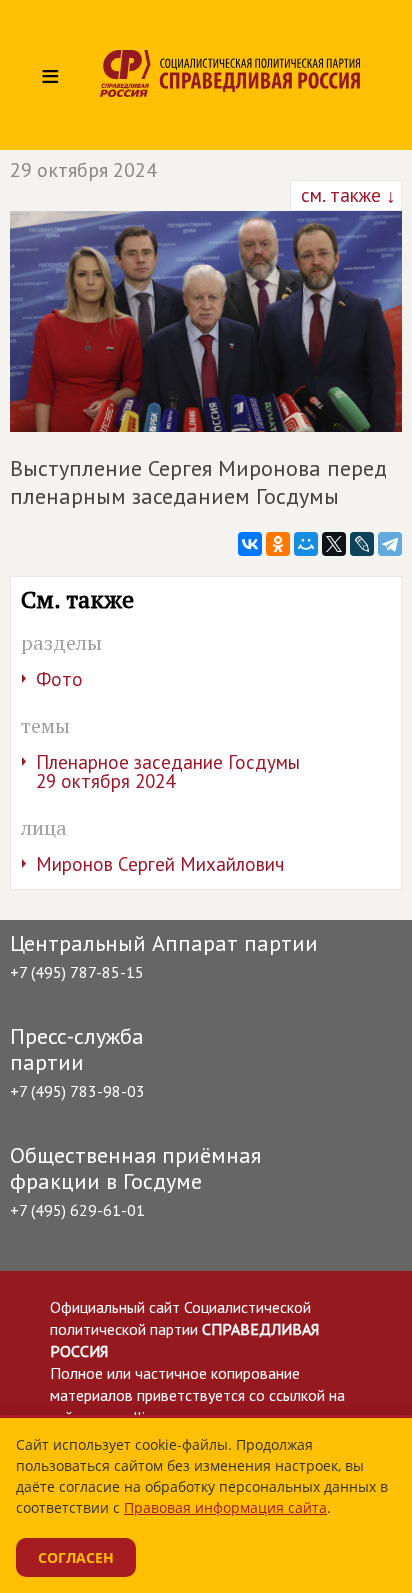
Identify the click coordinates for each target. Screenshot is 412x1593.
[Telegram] (390, 544)
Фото (59, 679)
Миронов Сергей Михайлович (160, 864)
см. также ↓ (346, 195)
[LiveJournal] (362, 544)
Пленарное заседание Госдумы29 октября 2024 (168, 771)
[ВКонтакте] (250, 544)
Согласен (76, 1557)
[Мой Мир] (306, 544)
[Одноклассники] (278, 544)
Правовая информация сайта (225, 1507)
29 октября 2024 (83, 170)
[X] (334, 544)
